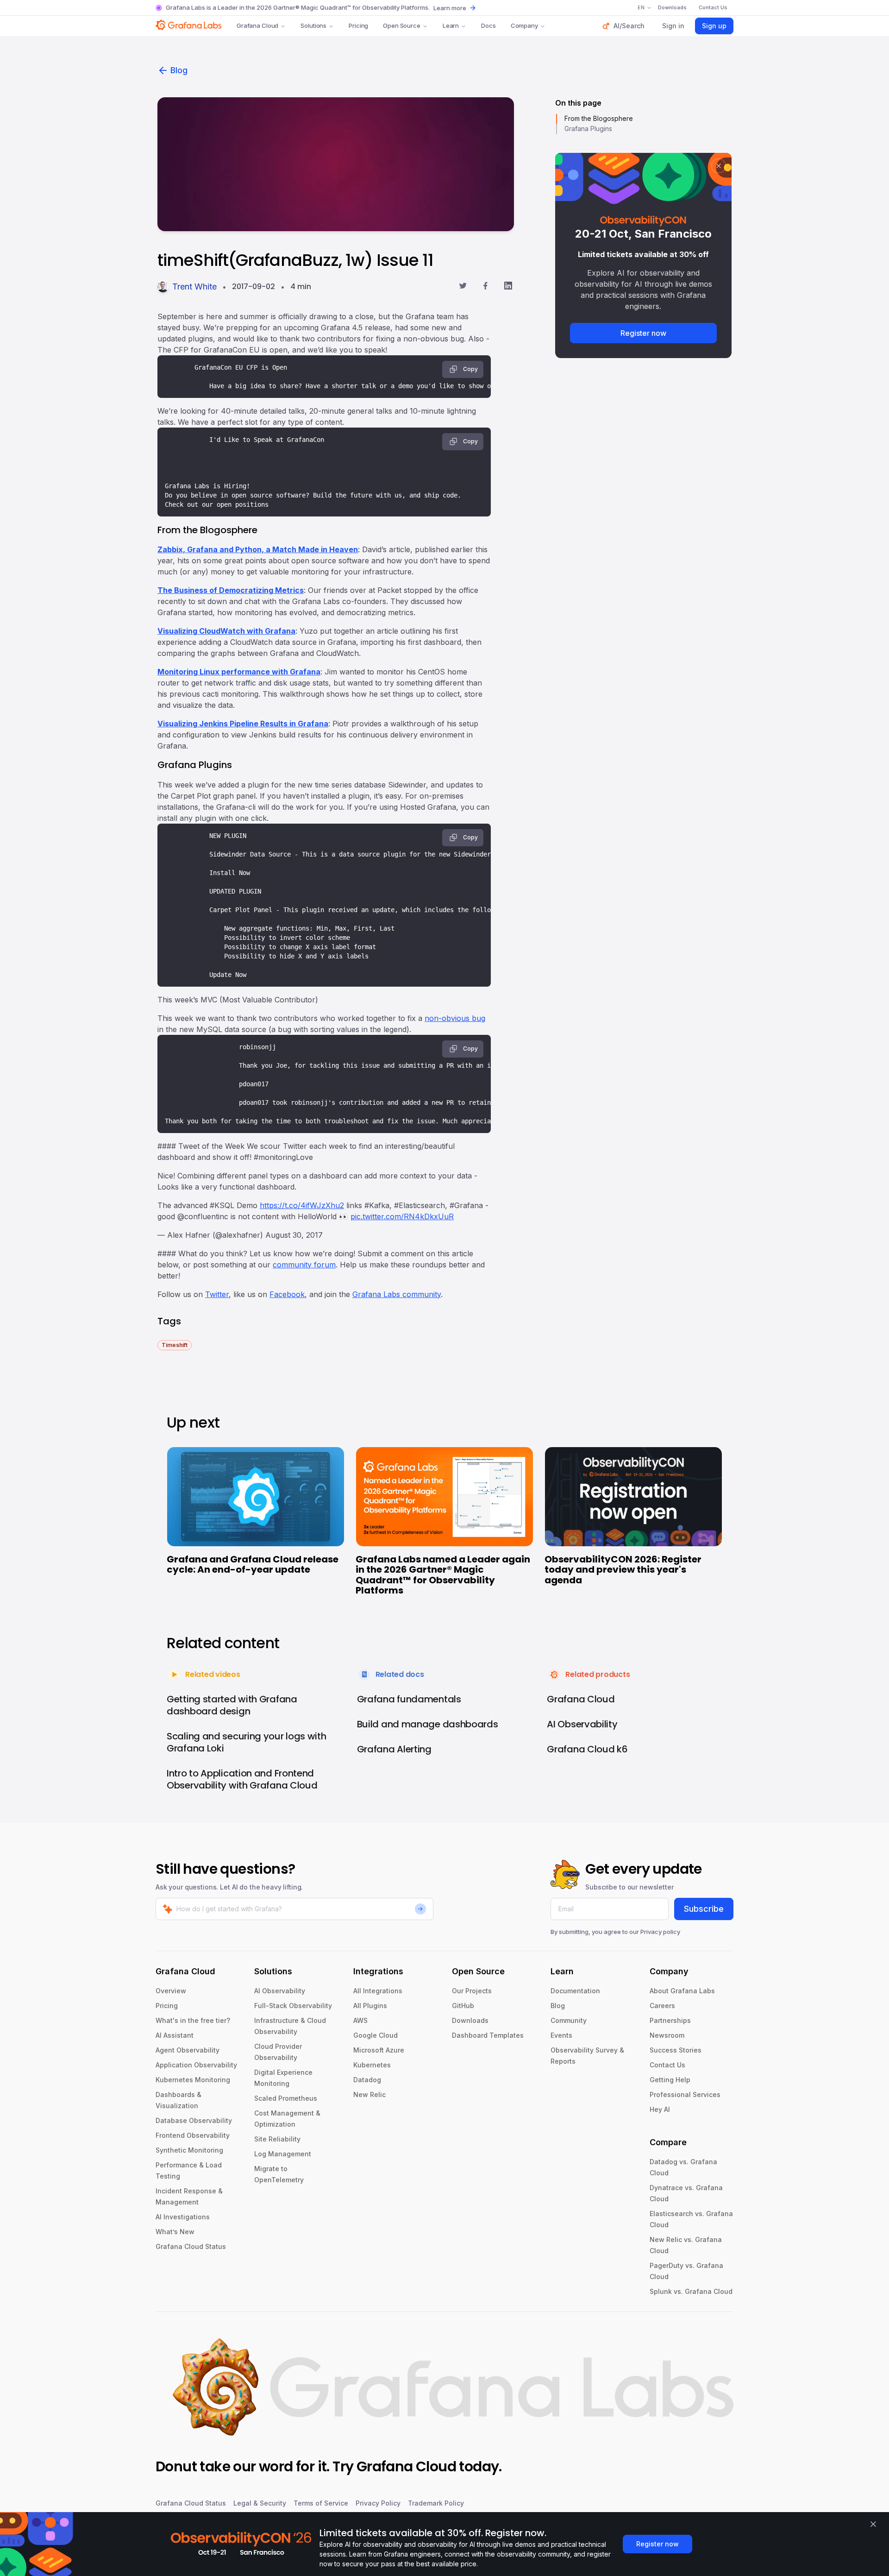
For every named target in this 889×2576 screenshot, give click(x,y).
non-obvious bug (455, 1018)
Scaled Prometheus (286, 2098)
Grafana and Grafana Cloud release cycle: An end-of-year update (253, 1565)
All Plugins (370, 2006)
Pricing (358, 25)
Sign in (673, 26)
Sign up (714, 26)
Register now (643, 333)
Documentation (575, 1991)
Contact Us (667, 2065)
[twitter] (463, 287)
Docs (488, 25)
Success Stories (676, 2050)
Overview (171, 1991)
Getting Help (670, 2080)
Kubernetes (372, 2065)
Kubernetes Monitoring (193, 2080)
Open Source (402, 25)
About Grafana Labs (682, 1991)
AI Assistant (175, 2035)
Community (569, 2020)
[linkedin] (508, 287)
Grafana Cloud (257, 25)
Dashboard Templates (488, 2035)
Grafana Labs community (397, 1294)
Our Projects (472, 1991)
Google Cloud (376, 2035)
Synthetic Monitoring (189, 2150)
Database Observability (194, 2120)
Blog (179, 70)
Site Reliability (277, 2139)
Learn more (450, 8)
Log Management (283, 2154)
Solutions (313, 25)
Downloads (470, 2020)
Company (524, 25)
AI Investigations (183, 2217)
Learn (451, 25)
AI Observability (280, 1991)
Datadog (367, 2080)
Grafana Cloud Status (191, 2246)
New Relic (369, 2094)
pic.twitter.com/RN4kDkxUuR (402, 1216)
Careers (662, 2006)
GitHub (463, 2006)
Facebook (287, 1294)
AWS (360, 2020)
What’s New (175, 2232)
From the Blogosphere (599, 118)
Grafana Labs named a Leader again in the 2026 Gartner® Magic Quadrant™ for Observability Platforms (443, 1575)
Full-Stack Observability (293, 2006)
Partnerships (670, 2020)
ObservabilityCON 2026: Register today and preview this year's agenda (623, 1570)
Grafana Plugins (588, 129)
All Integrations (378, 1991)
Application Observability (196, 2065)
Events (561, 2035)
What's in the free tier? (193, 2020)
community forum (304, 1265)
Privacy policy (660, 1932)
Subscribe (704, 1909)
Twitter (217, 1294)
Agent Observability (188, 2050)
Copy (470, 369)
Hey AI (660, 2109)
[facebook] (485, 287)
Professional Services (685, 2094)
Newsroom (667, 2035)
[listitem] (175, 1345)
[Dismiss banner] (873, 2524)
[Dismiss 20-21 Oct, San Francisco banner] (719, 166)
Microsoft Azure (379, 2050)
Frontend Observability (193, 2135)
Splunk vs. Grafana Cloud (691, 2291)
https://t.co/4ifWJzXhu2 (302, 1205)
